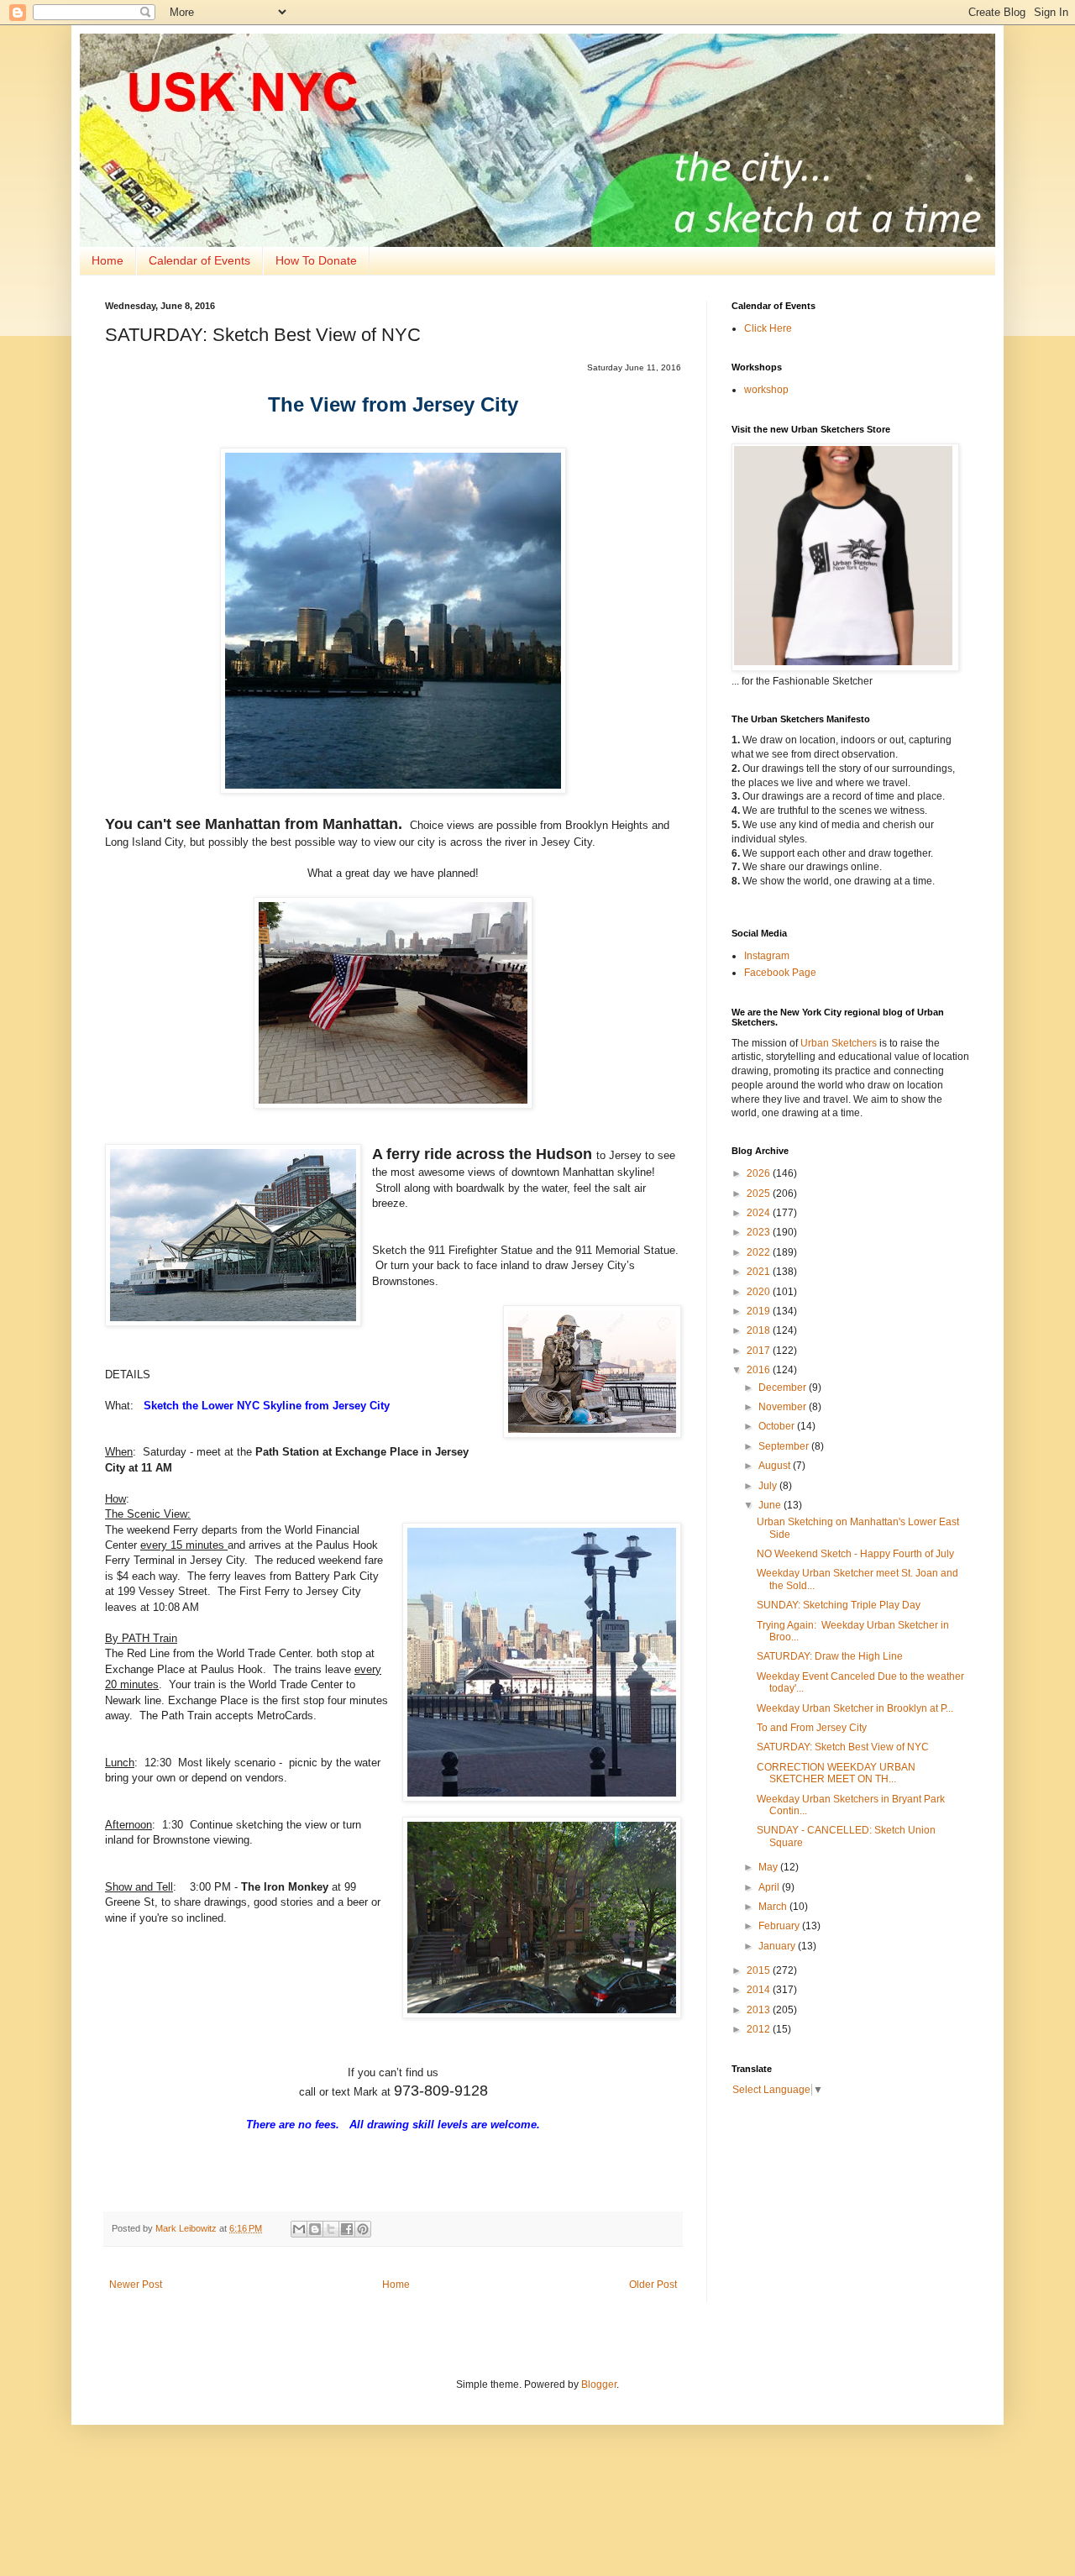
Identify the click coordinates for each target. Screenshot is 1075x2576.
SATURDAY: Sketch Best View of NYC (843, 1747)
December (784, 1388)
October (778, 1426)
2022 (760, 1252)
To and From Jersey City (812, 1728)
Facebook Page (780, 973)
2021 (760, 1272)
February (780, 1926)
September (785, 1446)
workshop (766, 390)
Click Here (768, 328)
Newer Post (136, 2285)
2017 (760, 1351)
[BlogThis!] (315, 2229)
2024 (760, 1213)
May (769, 1867)
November (784, 1407)
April (770, 1887)
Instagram (767, 956)
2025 (760, 1194)
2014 (760, 1990)
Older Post (653, 2285)
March (774, 1907)
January (778, 1946)
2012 (760, 2029)
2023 (760, 1232)
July (769, 1486)
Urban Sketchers (839, 1043)
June (771, 1505)
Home (107, 260)
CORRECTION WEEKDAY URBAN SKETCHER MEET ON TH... (836, 1773)
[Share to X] (331, 2229)
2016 (760, 1370)
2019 (760, 1311)
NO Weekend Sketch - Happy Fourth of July (855, 1554)
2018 (760, 1330)
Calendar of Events (199, 260)
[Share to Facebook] (347, 2229)
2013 (760, 2010)
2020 (760, 1292)
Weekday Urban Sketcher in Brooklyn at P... (855, 1708)
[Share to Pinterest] (363, 2229)
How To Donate (316, 260)
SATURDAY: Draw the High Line (830, 1656)
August (776, 1466)
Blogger (599, 2385)
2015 (760, 1970)
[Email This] (299, 2229)
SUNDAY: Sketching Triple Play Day (839, 1605)
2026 (760, 1173)
